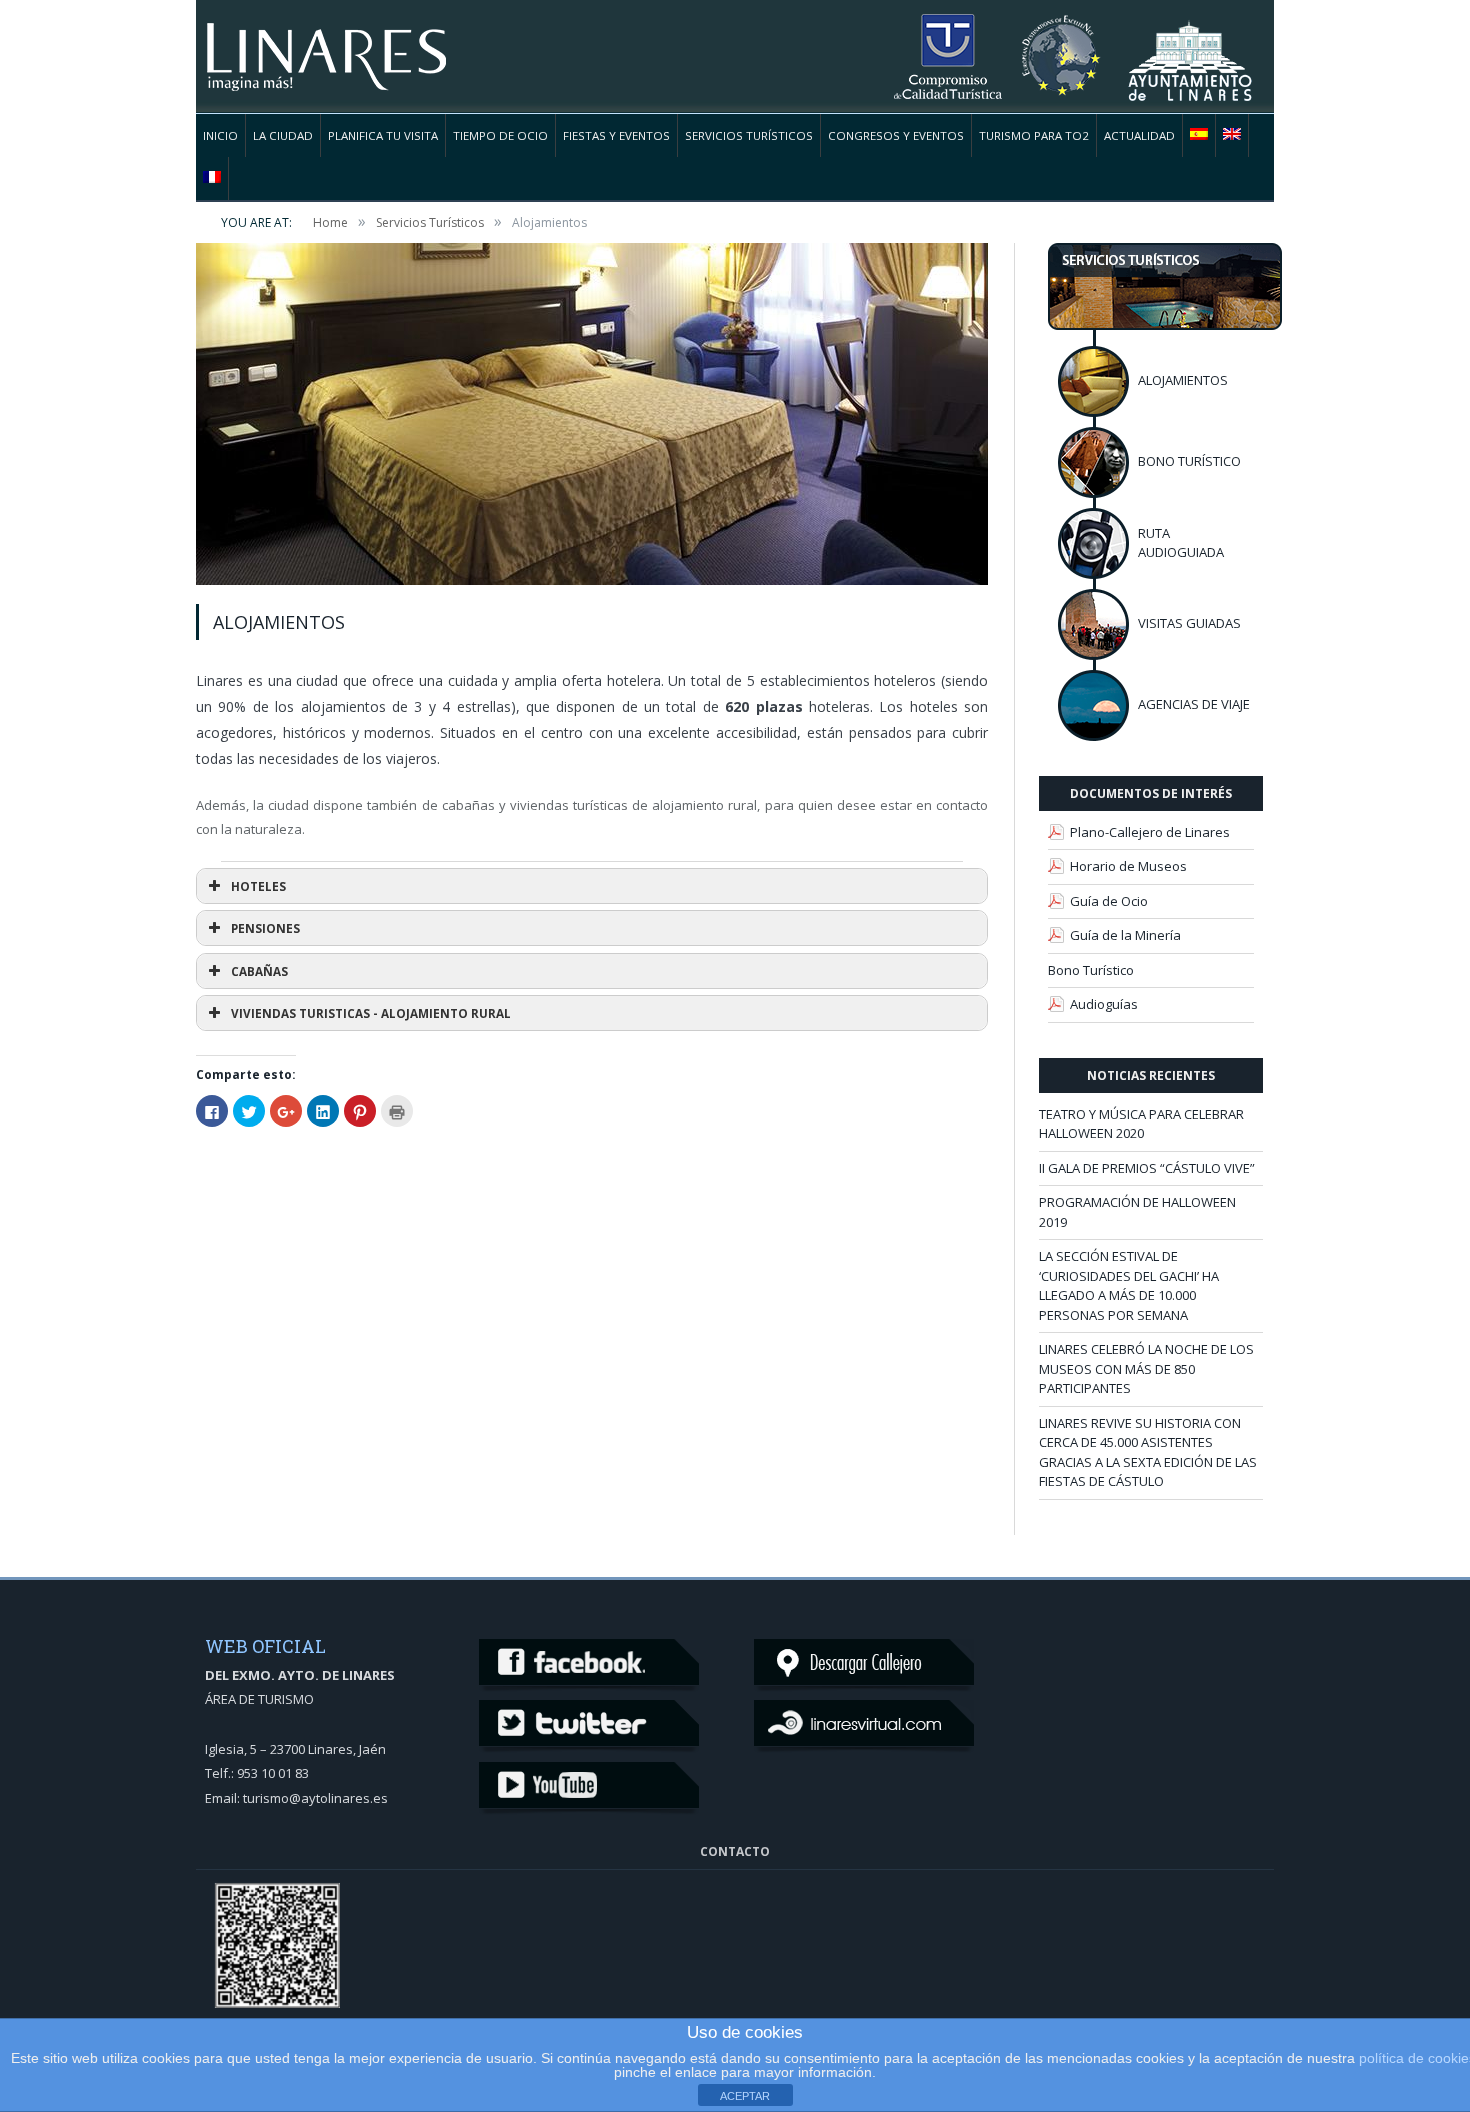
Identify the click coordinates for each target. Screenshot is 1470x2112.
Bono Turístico (1091, 970)
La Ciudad (283, 135)
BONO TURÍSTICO (1189, 461)
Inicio (220, 135)
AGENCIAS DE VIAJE (1194, 704)
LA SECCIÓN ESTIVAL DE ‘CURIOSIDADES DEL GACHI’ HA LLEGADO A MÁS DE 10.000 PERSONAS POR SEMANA (1129, 1285)
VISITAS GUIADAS (1189, 623)
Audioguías (1104, 1004)
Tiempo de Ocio (500, 135)
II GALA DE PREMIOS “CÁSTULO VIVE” (1147, 1168)
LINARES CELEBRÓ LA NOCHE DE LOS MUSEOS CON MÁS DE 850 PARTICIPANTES (1146, 1368)
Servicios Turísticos (749, 135)
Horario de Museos (1128, 866)
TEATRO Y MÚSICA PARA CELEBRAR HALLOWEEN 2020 (1141, 1124)
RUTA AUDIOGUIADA (1181, 543)
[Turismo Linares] (326, 44)
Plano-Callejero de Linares (1150, 832)
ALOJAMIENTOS (1183, 380)
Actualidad (1139, 135)
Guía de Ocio (1109, 901)
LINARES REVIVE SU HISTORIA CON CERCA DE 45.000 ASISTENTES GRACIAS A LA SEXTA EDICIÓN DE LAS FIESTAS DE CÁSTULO (1148, 1452)
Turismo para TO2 (1034, 135)
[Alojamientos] (592, 416)
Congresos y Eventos (896, 135)
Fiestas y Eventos (616, 135)
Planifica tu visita (383, 135)
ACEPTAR (745, 2096)
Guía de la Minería (1125, 935)
